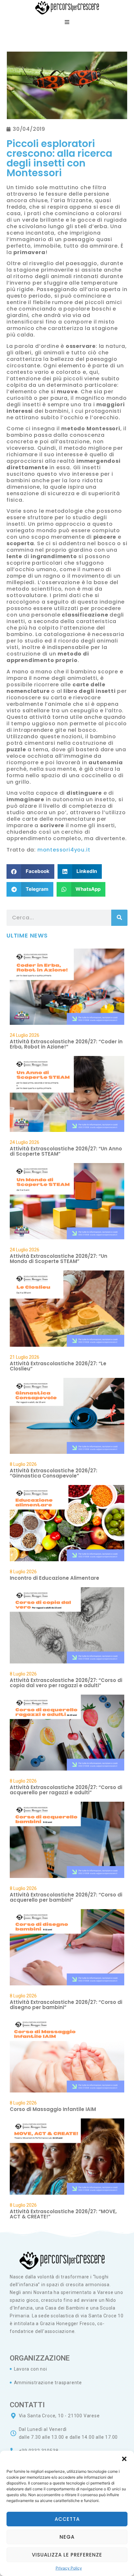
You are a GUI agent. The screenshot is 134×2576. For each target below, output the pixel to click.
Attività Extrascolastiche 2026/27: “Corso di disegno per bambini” (66, 2005)
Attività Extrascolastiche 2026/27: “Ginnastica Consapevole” (54, 1473)
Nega (67, 2537)
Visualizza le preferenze (67, 2555)
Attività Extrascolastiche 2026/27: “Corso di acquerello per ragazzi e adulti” (66, 1790)
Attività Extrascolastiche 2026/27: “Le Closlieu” (58, 1366)
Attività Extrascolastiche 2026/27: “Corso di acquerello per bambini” (66, 1897)
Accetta (67, 2519)
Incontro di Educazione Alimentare (54, 1578)
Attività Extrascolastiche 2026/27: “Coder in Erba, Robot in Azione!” (66, 1044)
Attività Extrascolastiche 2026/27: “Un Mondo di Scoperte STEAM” (59, 1259)
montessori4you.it (64, 850)
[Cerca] (119, 918)
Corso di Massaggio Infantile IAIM (53, 2109)
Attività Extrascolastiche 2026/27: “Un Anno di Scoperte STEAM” (66, 1151)
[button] (124, 2459)
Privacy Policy (69, 2568)
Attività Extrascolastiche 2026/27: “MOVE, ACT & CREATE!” (63, 2214)
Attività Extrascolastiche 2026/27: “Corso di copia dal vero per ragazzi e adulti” (66, 1683)
